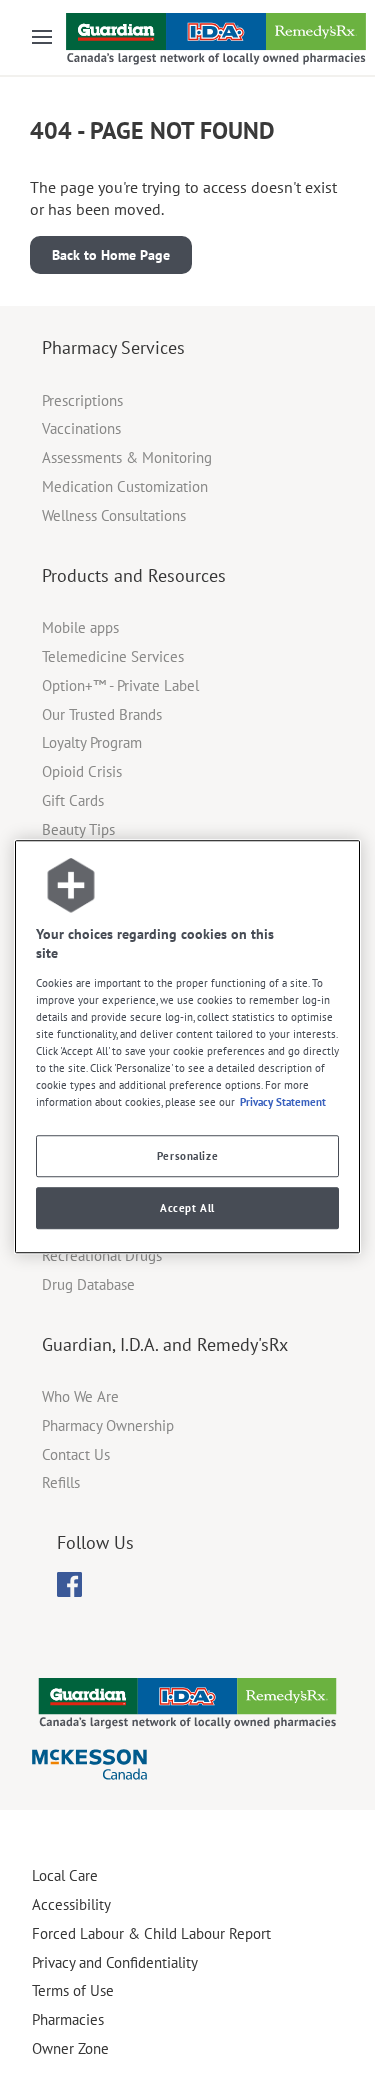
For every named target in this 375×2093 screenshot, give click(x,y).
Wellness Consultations (114, 515)
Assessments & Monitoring (127, 457)
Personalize (187, 1155)
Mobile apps (80, 627)
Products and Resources (134, 575)
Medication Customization (125, 486)
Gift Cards (73, 800)
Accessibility (71, 1904)
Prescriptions (82, 400)
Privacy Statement (283, 1101)
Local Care (65, 1875)
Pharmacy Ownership (108, 1425)
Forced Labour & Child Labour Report (151, 1933)
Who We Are (80, 1396)
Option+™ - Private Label (120, 685)
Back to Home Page (111, 255)
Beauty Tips (78, 829)
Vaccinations (81, 428)
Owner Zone (70, 2048)
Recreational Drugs (102, 1255)
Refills (61, 1482)
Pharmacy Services (113, 347)
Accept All (187, 1207)
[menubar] (69, 1585)
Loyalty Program (92, 742)
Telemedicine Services (113, 656)
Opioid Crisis (82, 771)
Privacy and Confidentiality (115, 1962)
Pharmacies (68, 2019)
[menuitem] (69, 1584)
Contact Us (76, 1454)
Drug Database (88, 1284)
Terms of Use (73, 1990)
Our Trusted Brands (102, 714)
